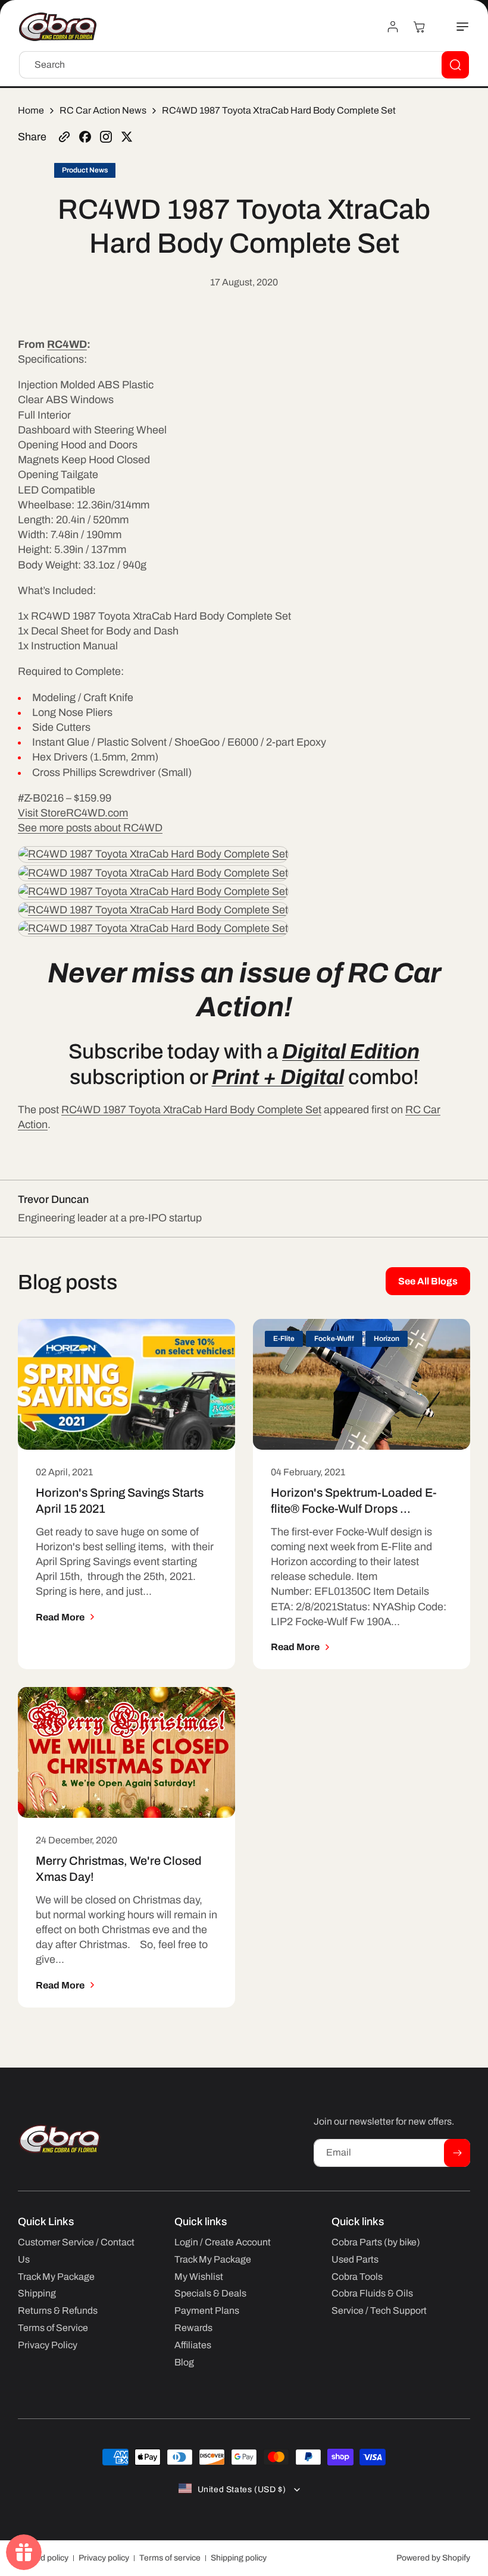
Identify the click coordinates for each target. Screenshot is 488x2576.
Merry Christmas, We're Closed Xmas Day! (119, 1869)
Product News (85, 170)
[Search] (455, 65)
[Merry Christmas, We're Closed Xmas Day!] (126, 1752)
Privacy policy (104, 2558)
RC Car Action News (103, 110)
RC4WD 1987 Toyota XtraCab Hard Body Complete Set (191, 1110)
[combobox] (244, 65)
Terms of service (170, 2558)
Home (31, 110)
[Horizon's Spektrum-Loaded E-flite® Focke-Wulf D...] (362, 1384)
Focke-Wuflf (334, 1339)
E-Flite (284, 1339)
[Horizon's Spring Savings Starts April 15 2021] (126, 1384)
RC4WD (67, 344)
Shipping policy (239, 2558)
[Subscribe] (457, 2153)
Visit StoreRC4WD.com (73, 813)
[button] (456, 27)
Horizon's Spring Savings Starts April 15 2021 (120, 1501)
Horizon (387, 1339)
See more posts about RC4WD (90, 828)
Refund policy (43, 2558)
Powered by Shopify (433, 2558)
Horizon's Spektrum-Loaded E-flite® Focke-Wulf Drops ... (354, 1501)
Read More (60, 1617)
